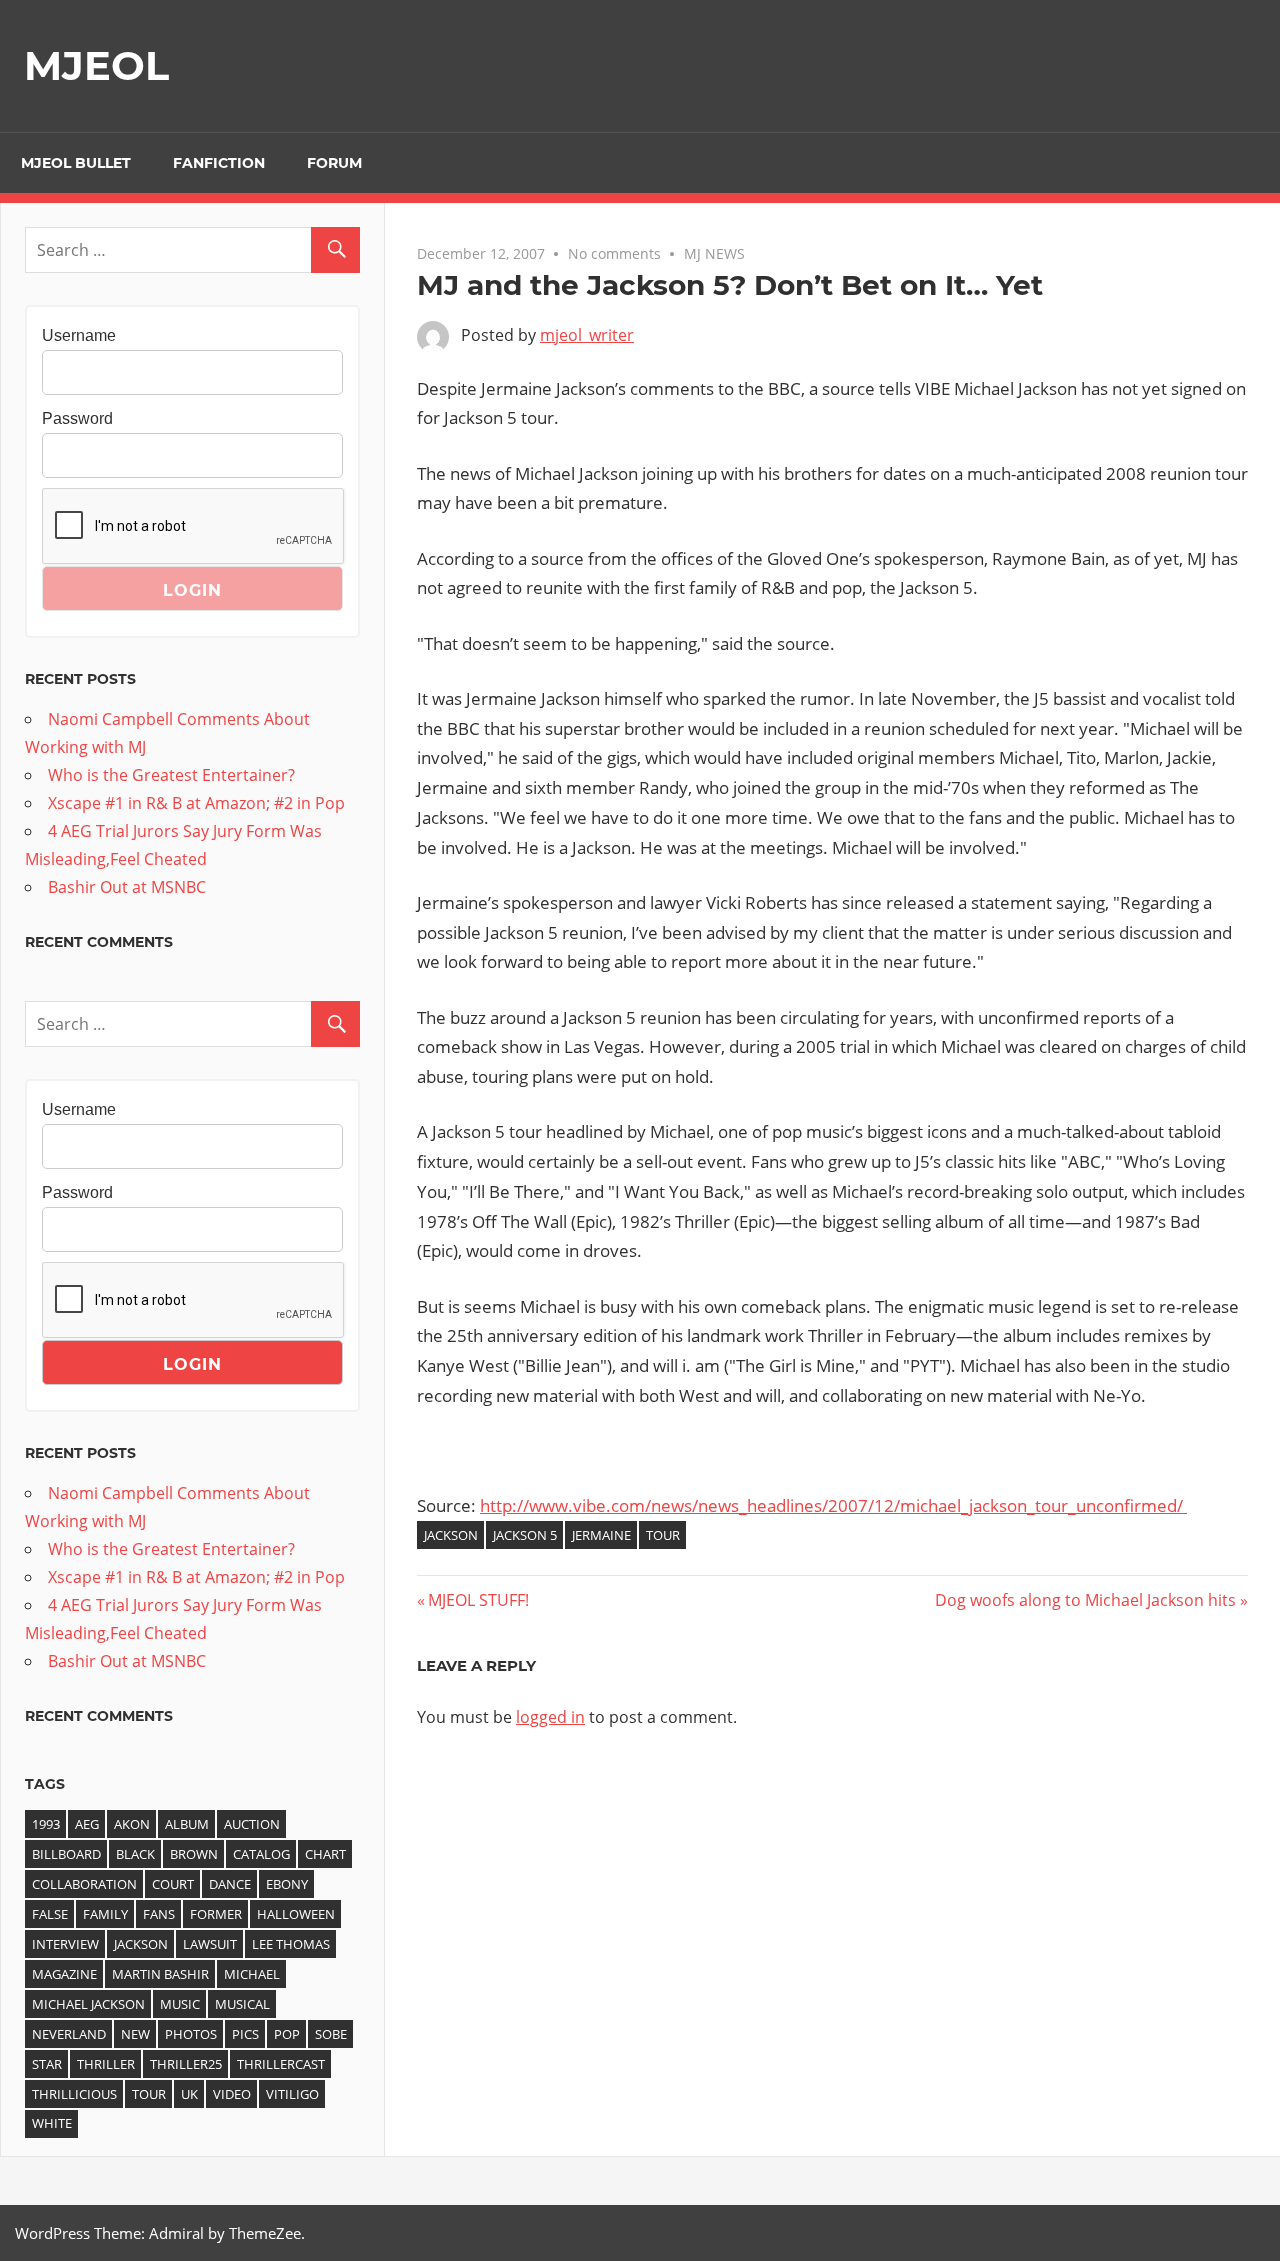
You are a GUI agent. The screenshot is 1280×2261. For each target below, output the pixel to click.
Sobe (331, 2034)
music (180, 2004)
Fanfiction (219, 163)
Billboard (66, 1854)
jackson (451, 1535)
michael (252, 1974)
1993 (46, 1824)
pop (287, 2034)
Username (79, 335)
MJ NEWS (714, 253)
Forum (334, 163)
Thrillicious (74, 2094)
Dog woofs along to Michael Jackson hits (1085, 1600)
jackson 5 (525, 1535)
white (52, 2123)
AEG (87, 1824)
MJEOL (96, 65)
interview (65, 1944)
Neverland (69, 2034)
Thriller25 (186, 2064)
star (47, 2064)
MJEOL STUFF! (478, 1600)
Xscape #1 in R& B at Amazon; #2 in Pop (196, 803)
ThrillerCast (281, 2064)
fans (159, 1914)
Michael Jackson (88, 2004)
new (135, 2034)
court (173, 1884)
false (50, 1914)
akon (132, 1824)
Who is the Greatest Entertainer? (171, 775)
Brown (194, 1854)
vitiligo (292, 2094)
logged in (550, 1717)
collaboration (84, 1884)
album (187, 1824)
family (105, 1914)
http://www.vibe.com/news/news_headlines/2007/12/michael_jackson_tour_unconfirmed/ (833, 1505)
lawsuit (210, 1944)
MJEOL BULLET (76, 163)
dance (230, 1884)
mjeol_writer (587, 335)
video (232, 2094)
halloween (296, 1914)
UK (189, 2094)
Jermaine (601, 1535)
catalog (261, 1854)
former (216, 1914)
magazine (64, 1974)
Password (77, 418)
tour (663, 1535)
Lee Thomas (291, 1944)
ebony (287, 1884)
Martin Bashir (160, 1974)
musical (242, 2004)
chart (325, 1854)
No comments (614, 253)
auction (252, 1824)
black (135, 1854)
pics (245, 2034)
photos (191, 2034)
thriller (106, 2064)
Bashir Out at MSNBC (127, 887)
